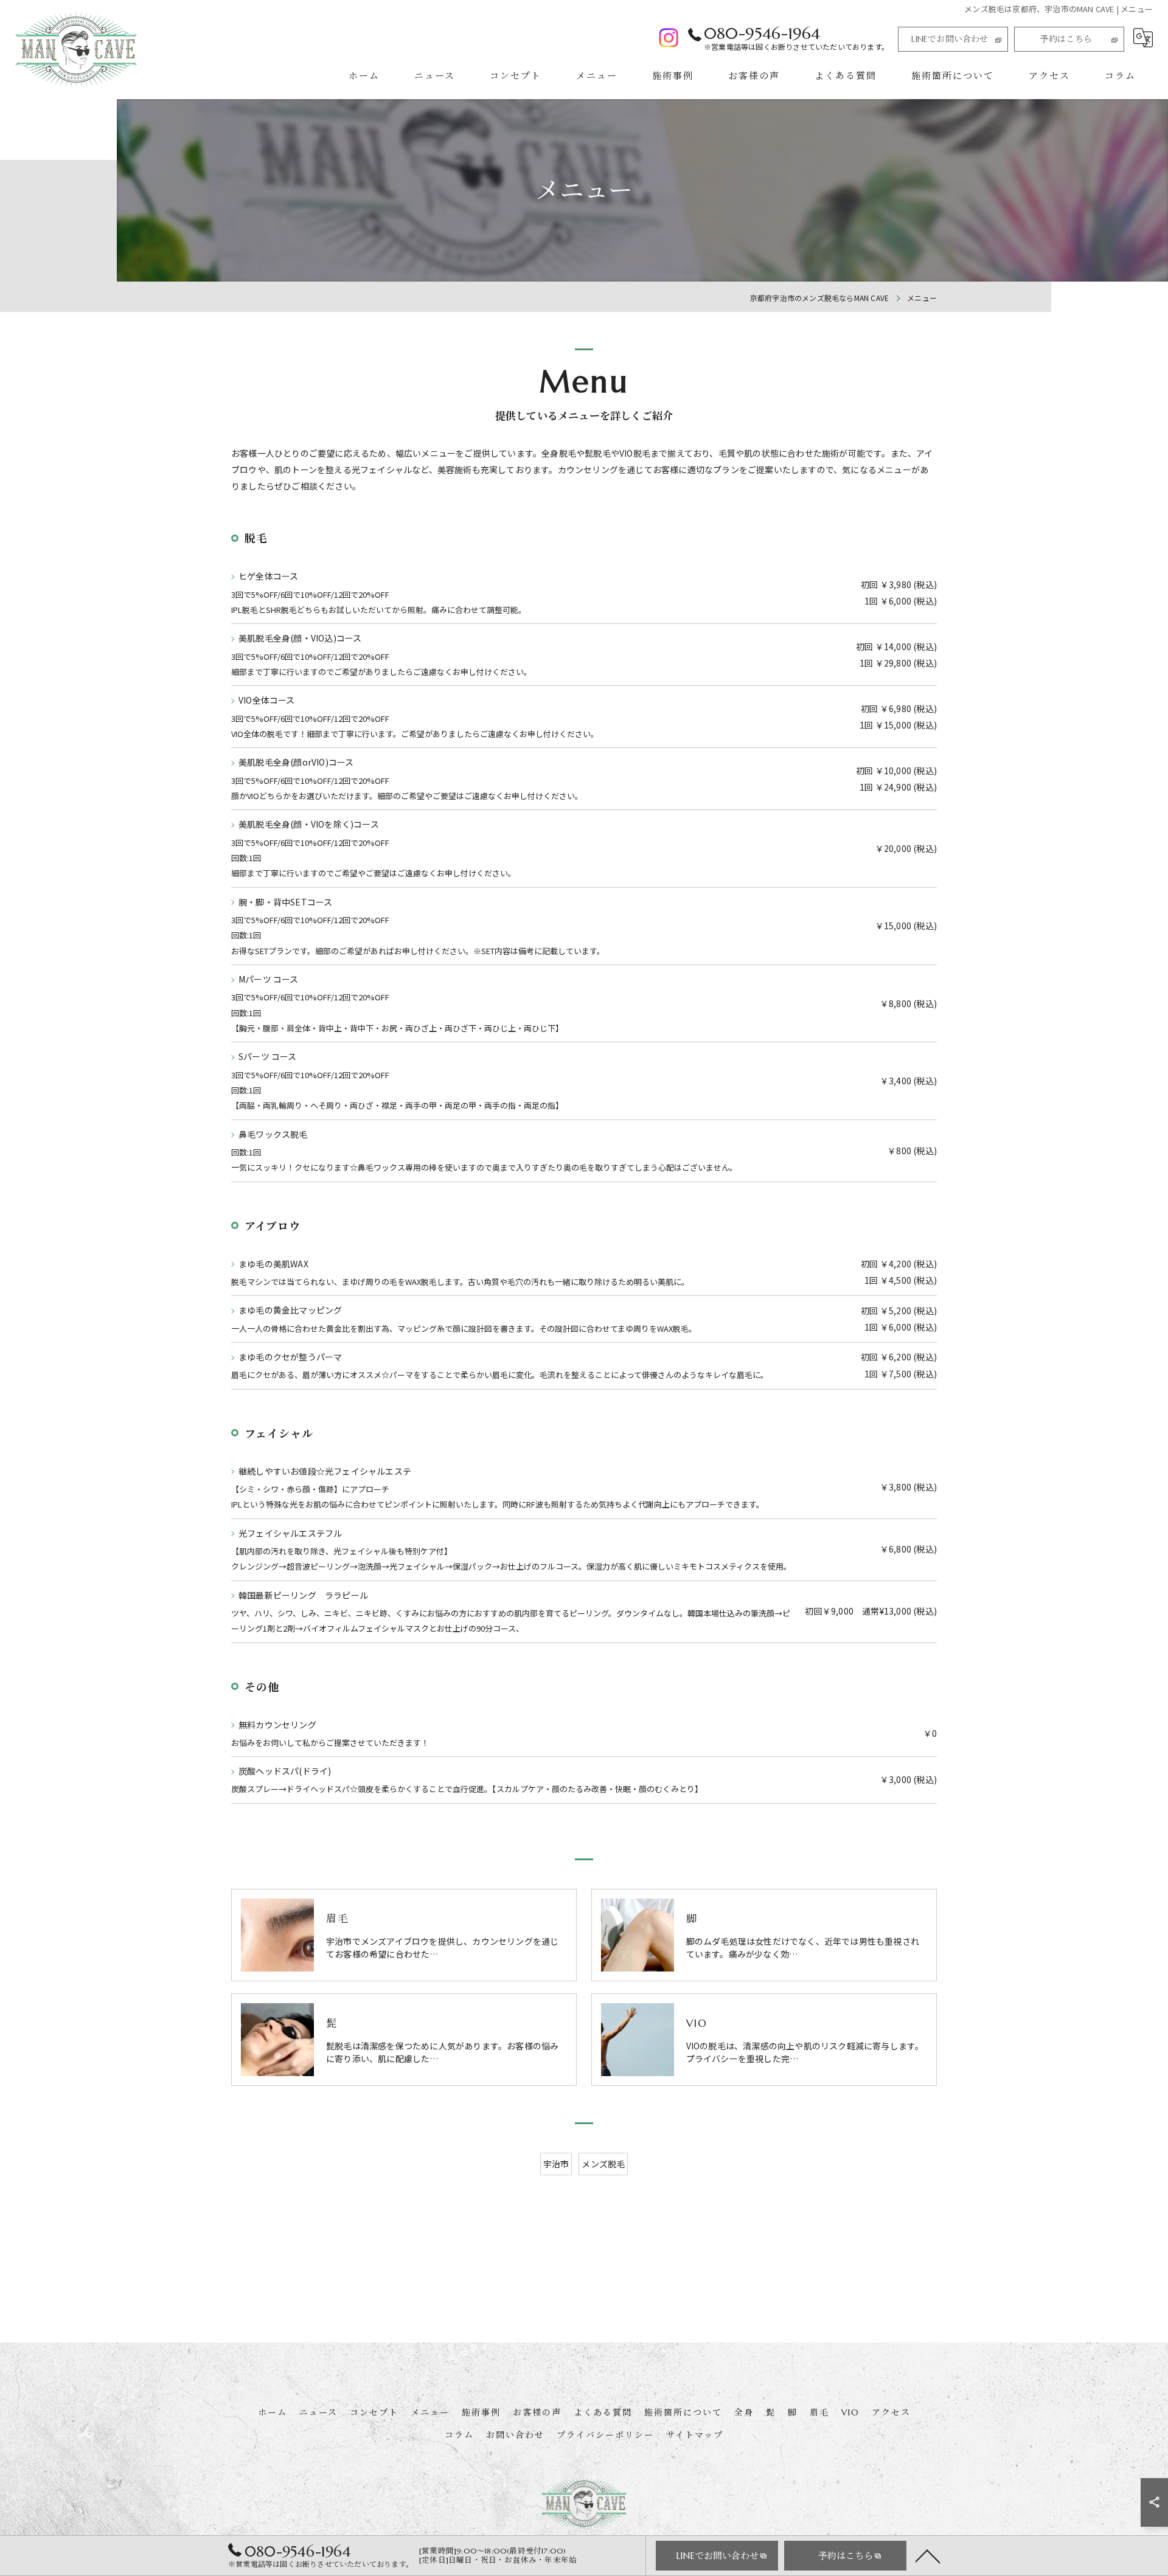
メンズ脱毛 (603, 2164)
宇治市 (556, 2164)
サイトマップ (695, 2435)
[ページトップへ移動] (928, 2555)
